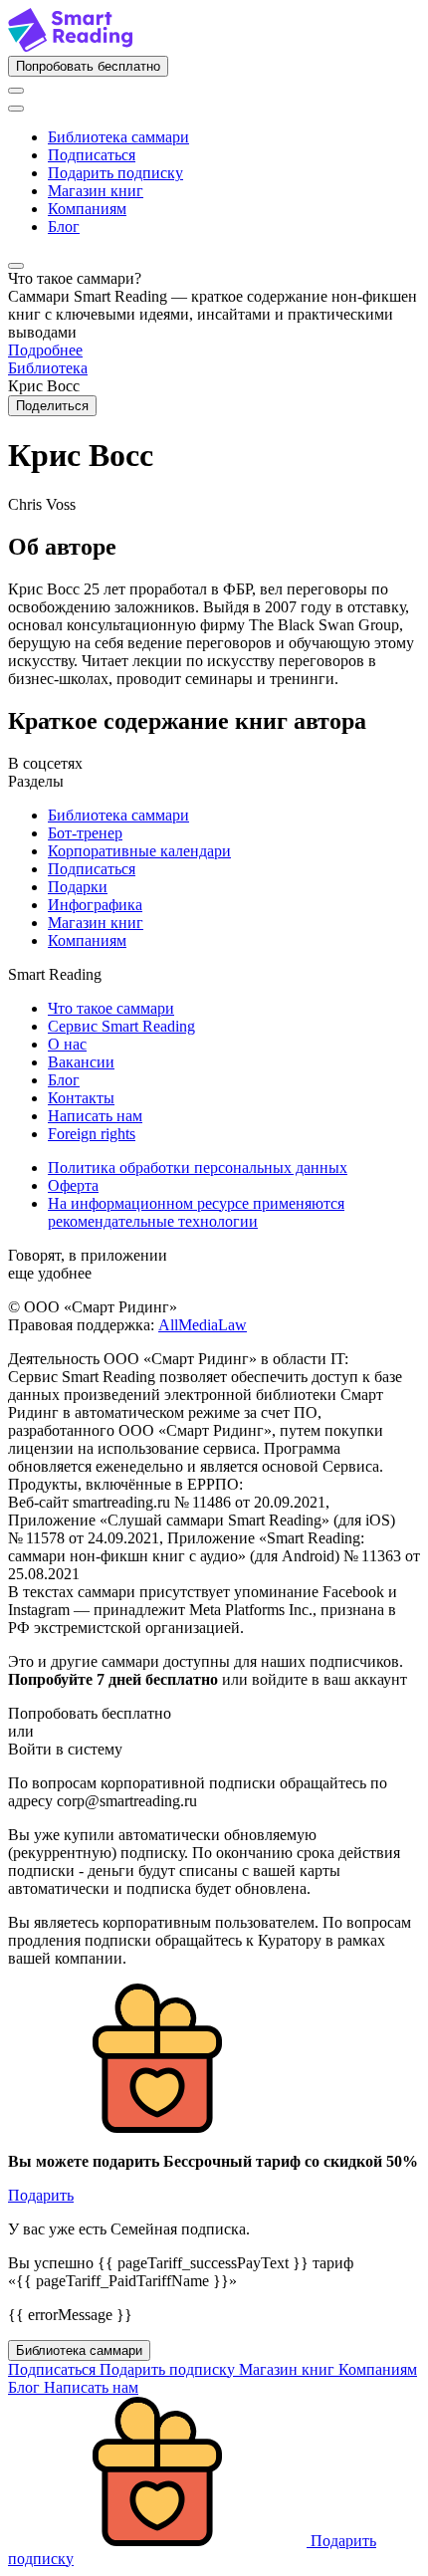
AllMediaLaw (203, 1325)
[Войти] (16, 91)
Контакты (81, 1098)
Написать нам (95, 1116)
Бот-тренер (85, 833)
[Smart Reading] (70, 46)
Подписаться (92, 155)
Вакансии (81, 1062)
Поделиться (52, 406)
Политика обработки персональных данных (198, 1168)
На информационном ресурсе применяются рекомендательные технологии (196, 1212)
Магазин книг (96, 191)
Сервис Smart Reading (121, 1026)
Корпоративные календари (139, 851)
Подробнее (45, 350)
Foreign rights (92, 1134)
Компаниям (87, 209)
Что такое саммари (111, 1008)
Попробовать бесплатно (88, 66)
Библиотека (48, 368)
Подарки (78, 887)
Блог (64, 227)
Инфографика (95, 905)
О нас (67, 1044)
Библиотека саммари (118, 137)
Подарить (41, 2195)
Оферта (73, 1185)
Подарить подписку (115, 173)
